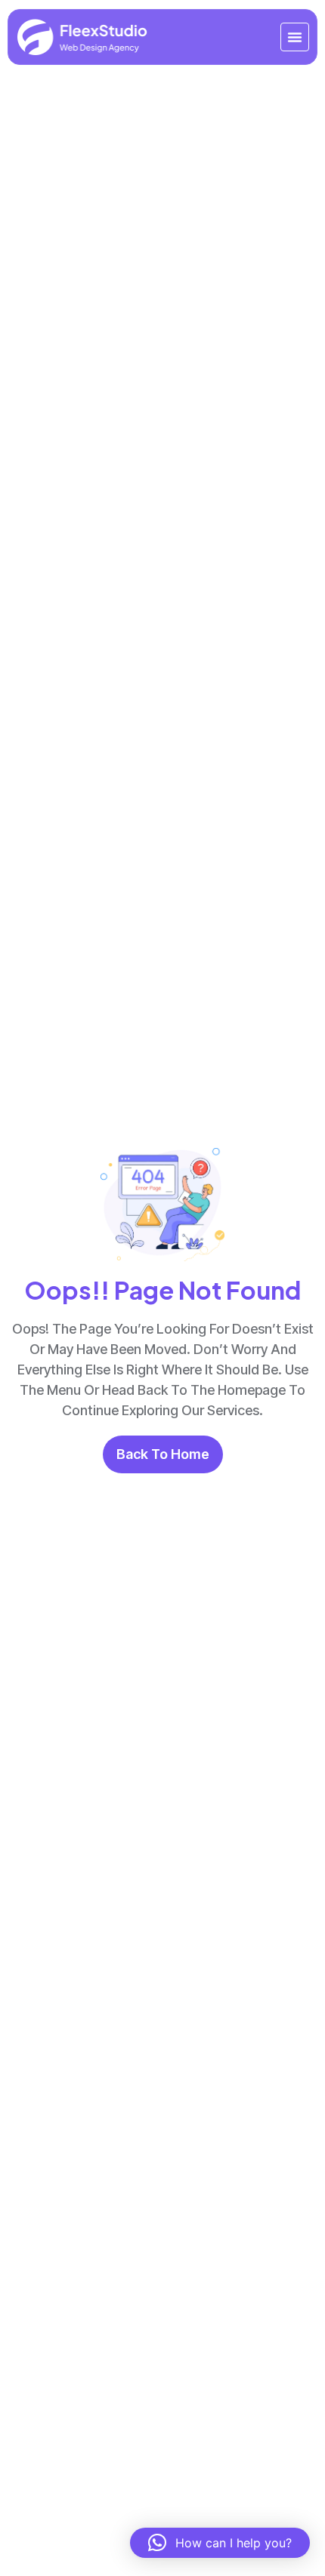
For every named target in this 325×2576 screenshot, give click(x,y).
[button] (220, 2543)
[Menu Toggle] (295, 37)
